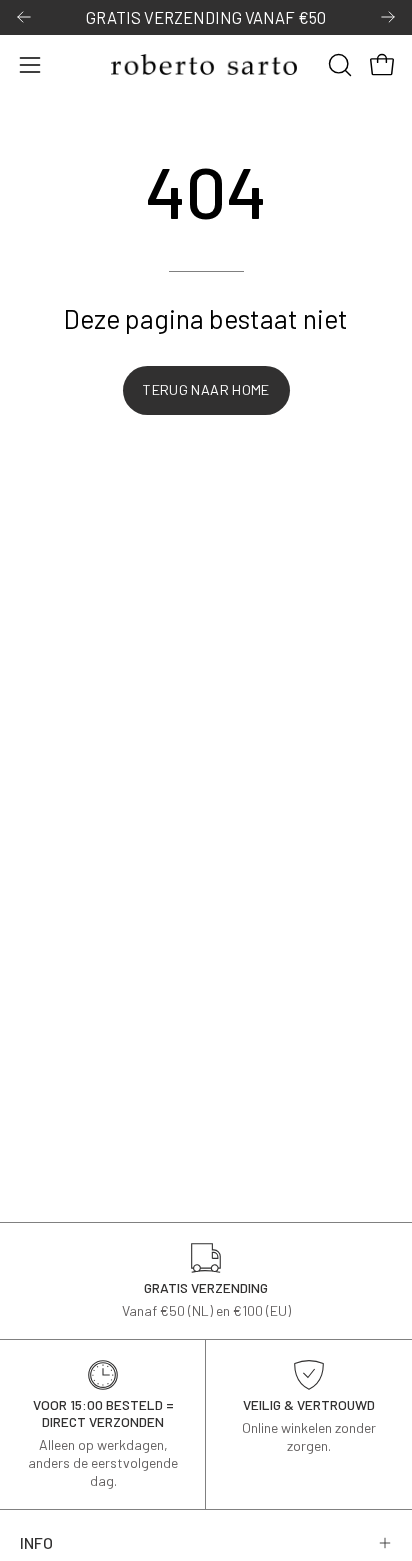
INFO (36, 1542)
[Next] (388, 17)
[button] (338, 65)
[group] (206, 17)
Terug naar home (205, 389)
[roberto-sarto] (206, 64)
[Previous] (24, 17)
